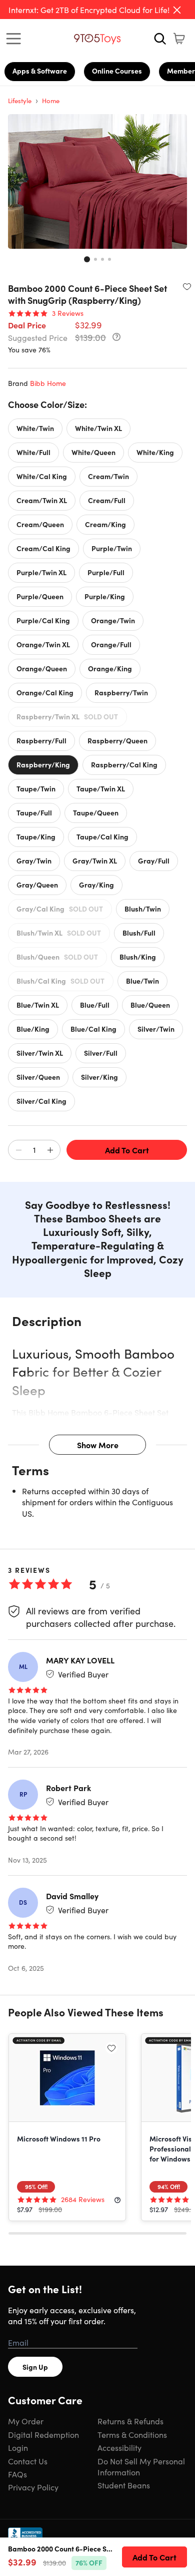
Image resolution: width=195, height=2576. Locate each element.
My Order (26, 2421)
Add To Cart (127, 1150)
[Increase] (50, 1150)
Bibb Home (48, 383)
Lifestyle (20, 100)
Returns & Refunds (130, 2421)
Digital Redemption (43, 2434)
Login (18, 2447)
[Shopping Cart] (179, 39)
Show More (98, 1445)
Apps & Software (40, 71)
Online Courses (117, 71)
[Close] (177, 10)
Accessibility (119, 2447)
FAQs (17, 2474)
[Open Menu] (16, 39)
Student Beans (124, 2485)
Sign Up (35, 2367)
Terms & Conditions (132, 2434)
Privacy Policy (33, 2487)
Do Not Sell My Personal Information (141, 2466)
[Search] (160, 39)
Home (51, 100)
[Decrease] (18, 1150)
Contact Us (28, 2461)
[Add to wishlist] (187, 286)
